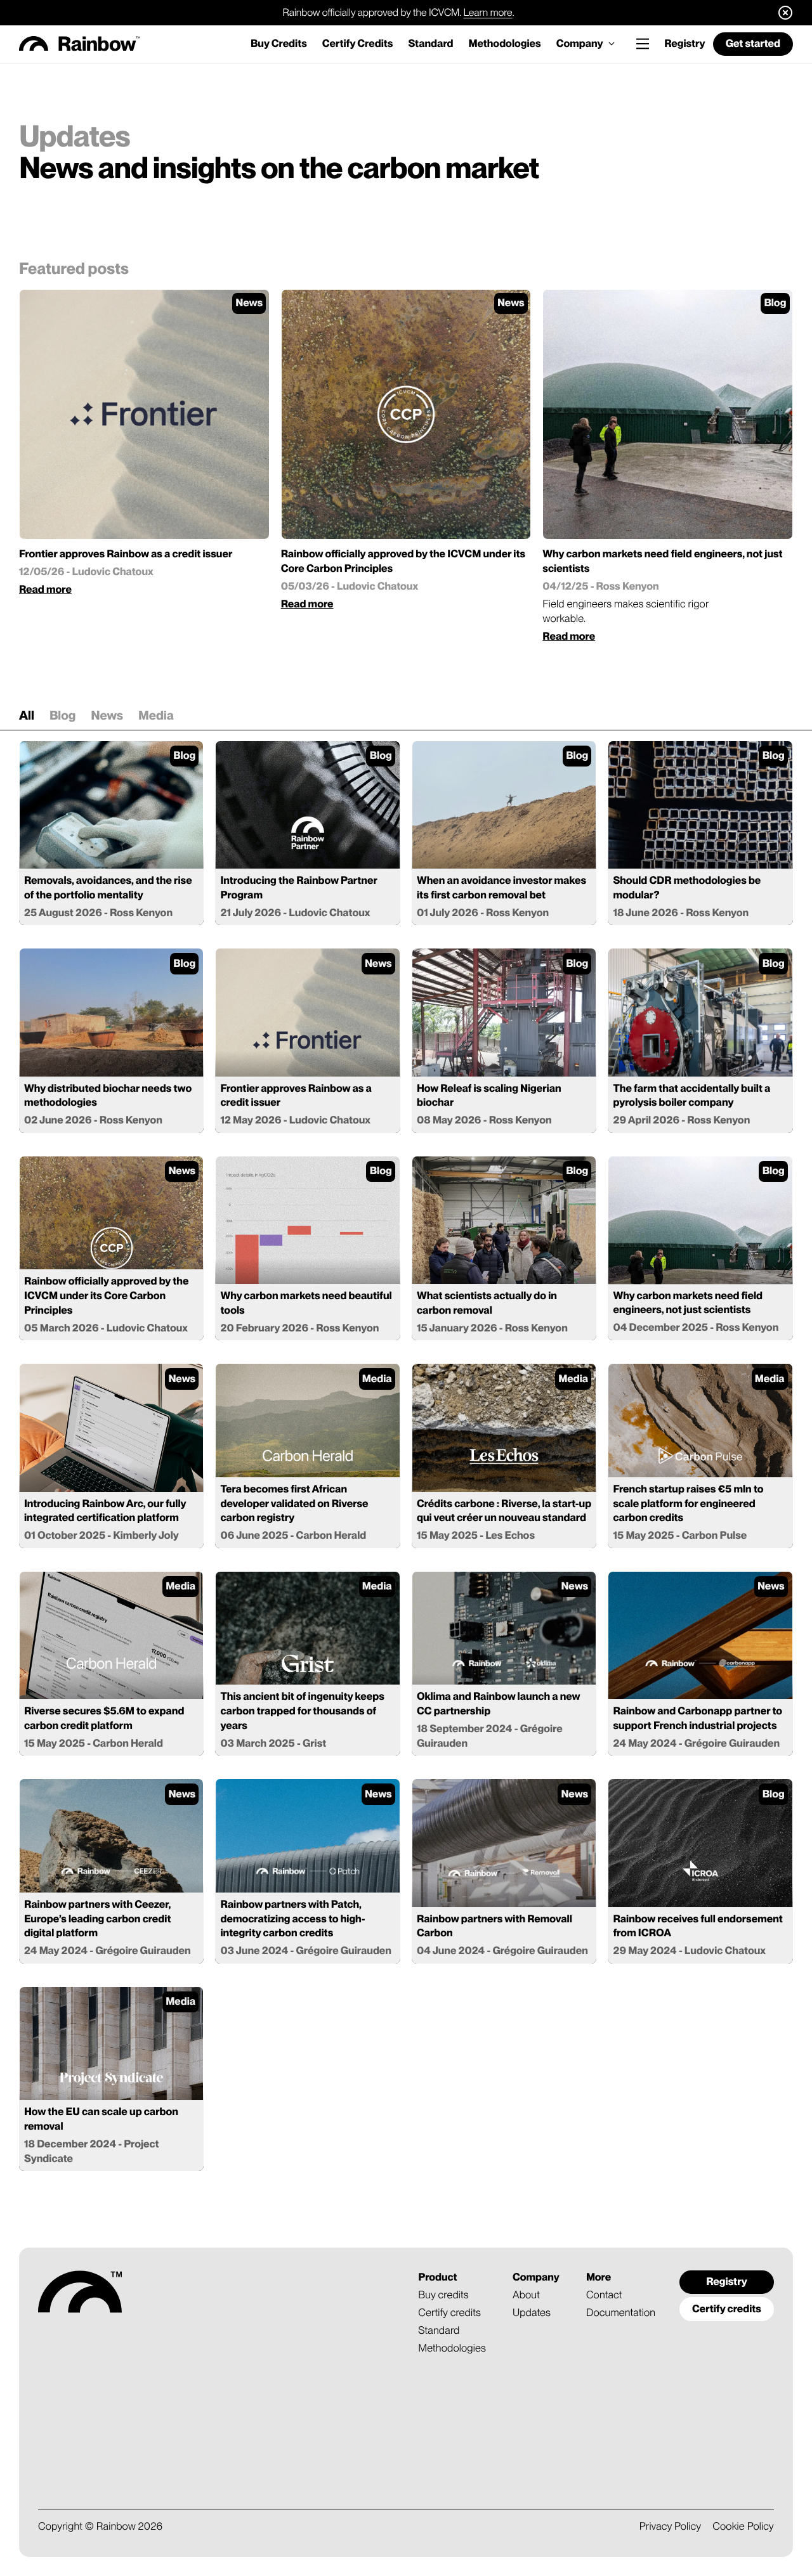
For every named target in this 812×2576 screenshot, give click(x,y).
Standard (430, 44)
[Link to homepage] (80, 44)
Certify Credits (358, 44)
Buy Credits (279, 44)
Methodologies (504, 44)
